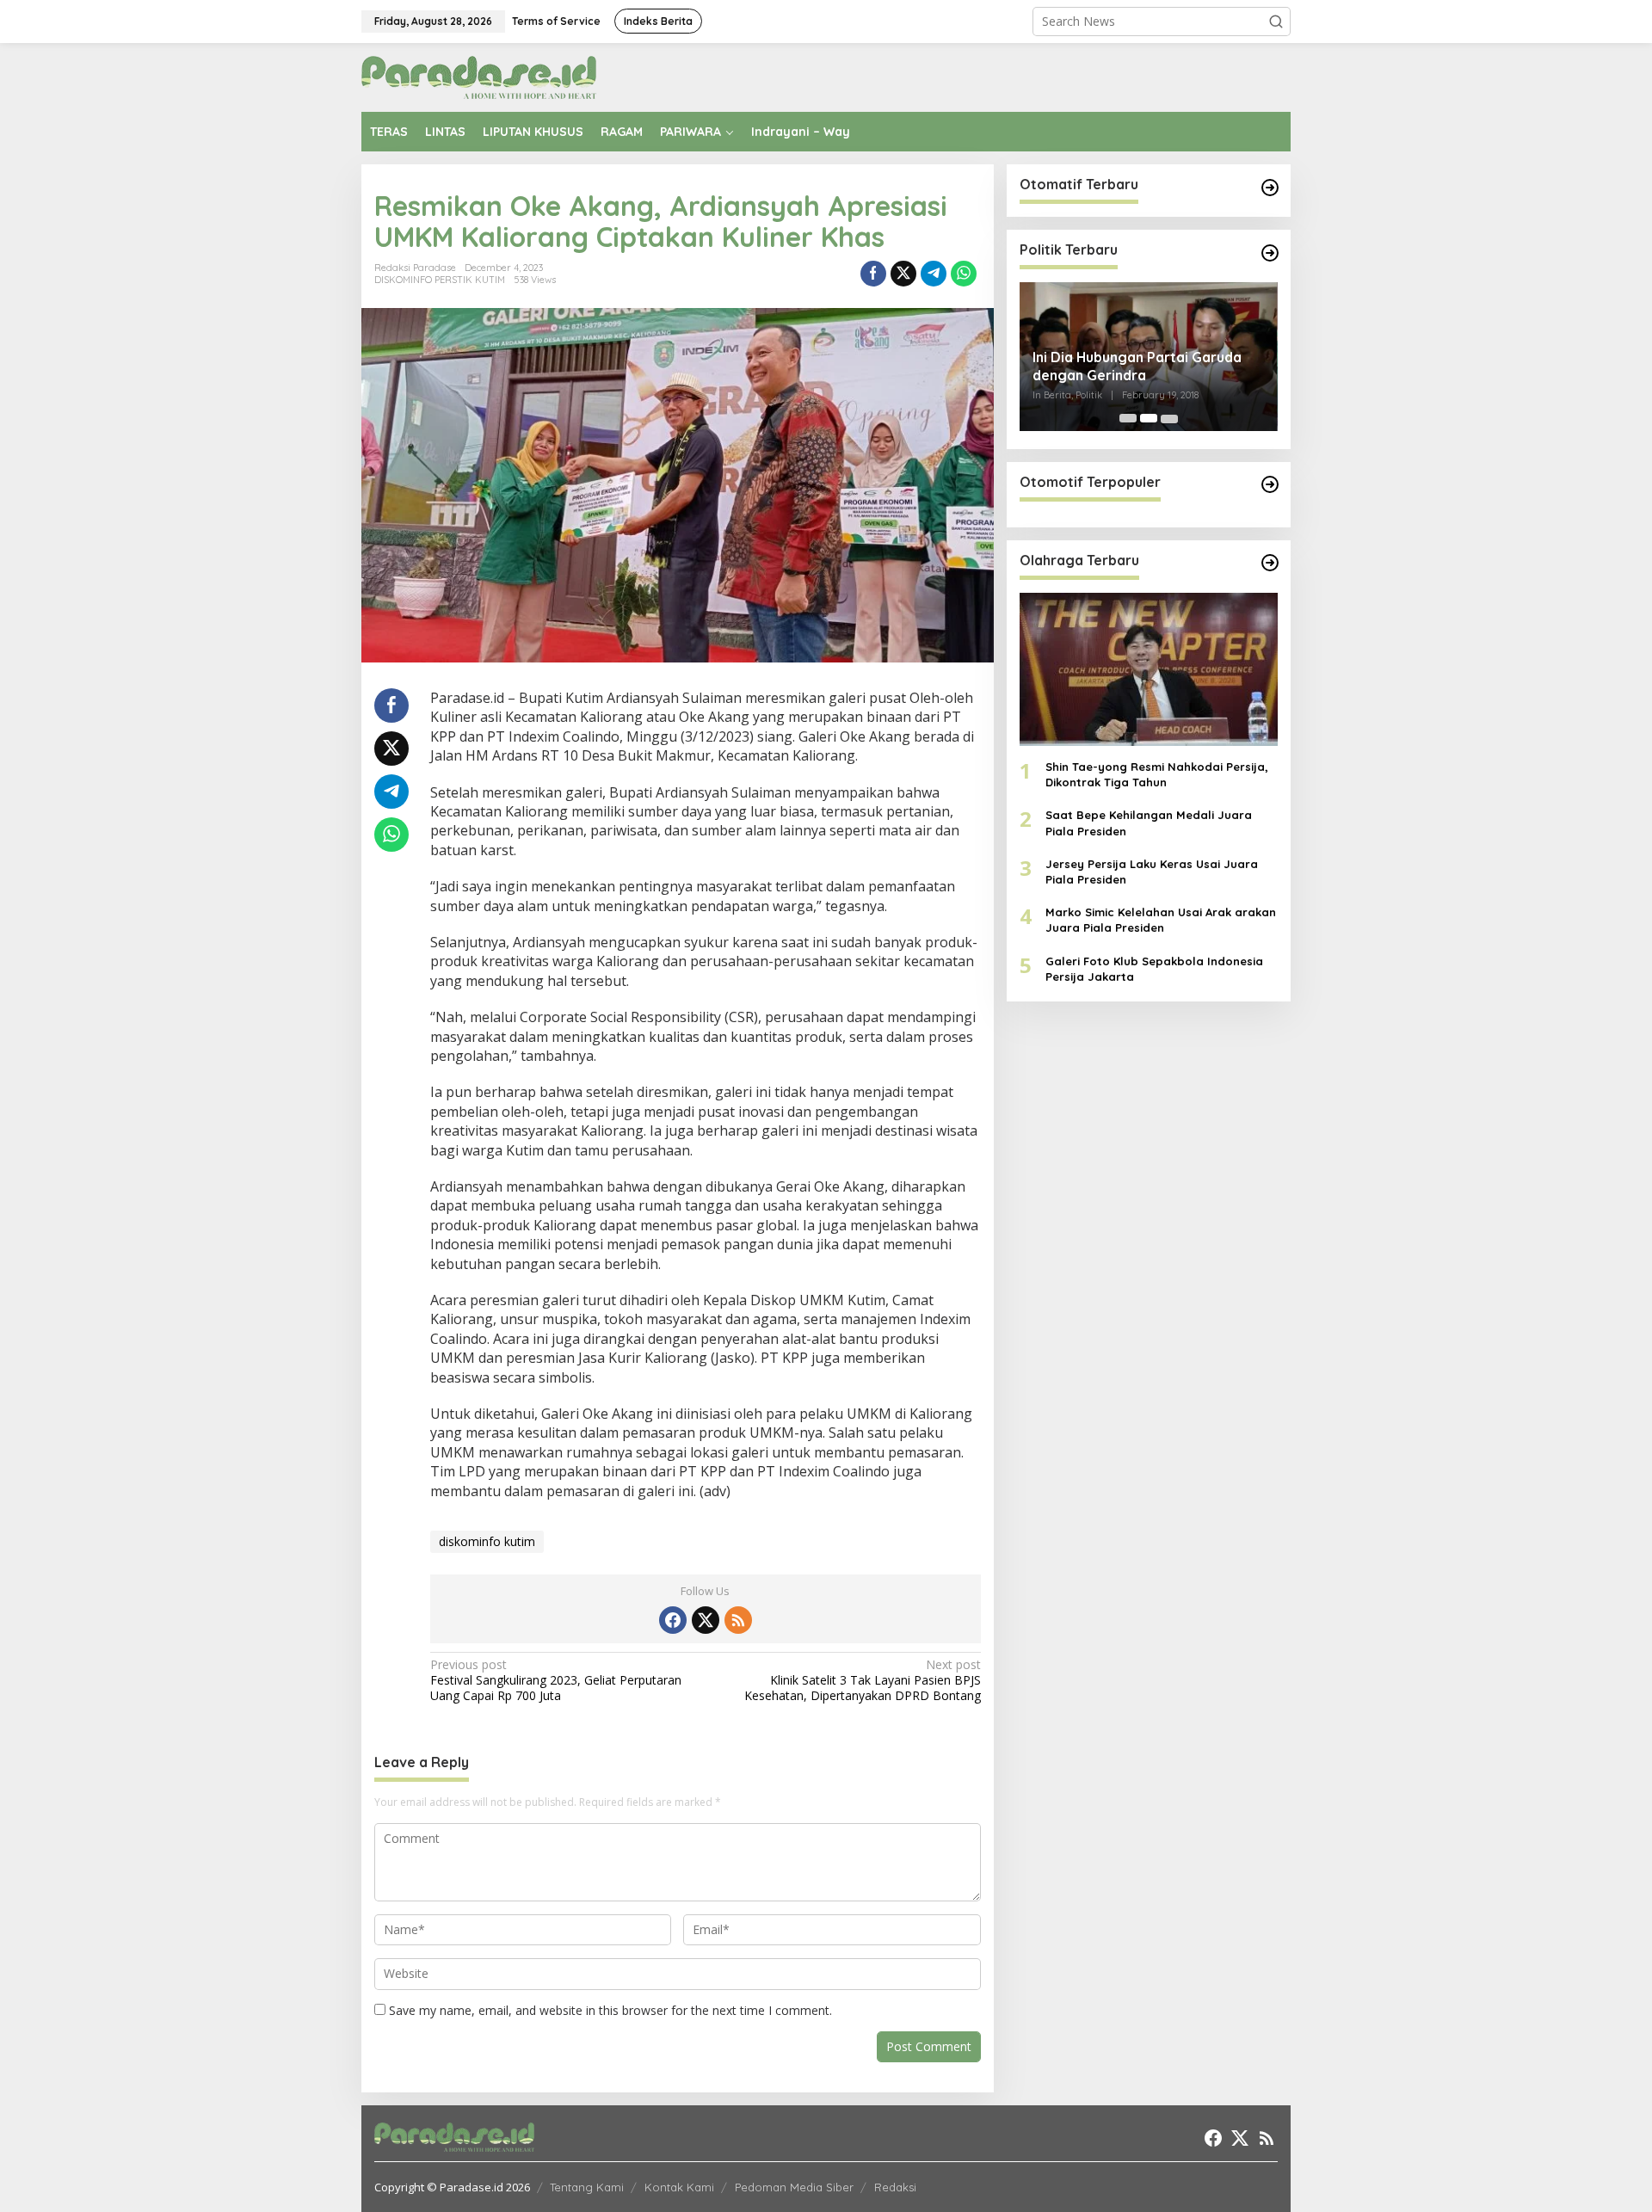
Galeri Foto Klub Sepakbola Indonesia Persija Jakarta (1154, 968)
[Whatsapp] (964, 274)
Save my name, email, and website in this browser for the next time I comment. (610, 2010)
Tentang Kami (587, 2187)
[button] (1276, 22)
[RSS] (738, 1620)
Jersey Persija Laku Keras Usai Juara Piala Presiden (1152, 871)
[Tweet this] (903, 274)
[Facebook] (673, 1620)
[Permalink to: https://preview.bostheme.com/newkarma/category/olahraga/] (1270, 563)
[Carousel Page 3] (1169, 418)
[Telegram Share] (934, 274)
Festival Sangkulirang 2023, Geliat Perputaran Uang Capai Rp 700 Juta (556, 1680)
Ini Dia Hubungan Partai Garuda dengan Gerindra (1137, 366)
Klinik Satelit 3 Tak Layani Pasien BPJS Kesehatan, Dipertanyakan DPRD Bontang (862, 1680)
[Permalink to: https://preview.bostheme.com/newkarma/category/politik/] (1270, 253)
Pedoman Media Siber (794, 2187)
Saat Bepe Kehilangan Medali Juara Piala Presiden (1149, 823)
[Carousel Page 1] (1128, 418)
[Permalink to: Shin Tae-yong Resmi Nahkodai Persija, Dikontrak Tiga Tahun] (1149, 669)
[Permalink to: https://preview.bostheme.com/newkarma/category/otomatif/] (1270, 188)
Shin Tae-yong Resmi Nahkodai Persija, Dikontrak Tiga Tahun (1157, 774)
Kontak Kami (679, 2187)
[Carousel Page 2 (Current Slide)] (1149, 418)
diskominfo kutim (487, 1541)
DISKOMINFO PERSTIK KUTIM (440, 280)
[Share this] (873, 274)
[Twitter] (706, 1620)
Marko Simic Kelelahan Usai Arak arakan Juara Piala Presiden (1161, 920)
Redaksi (895, 2187)
